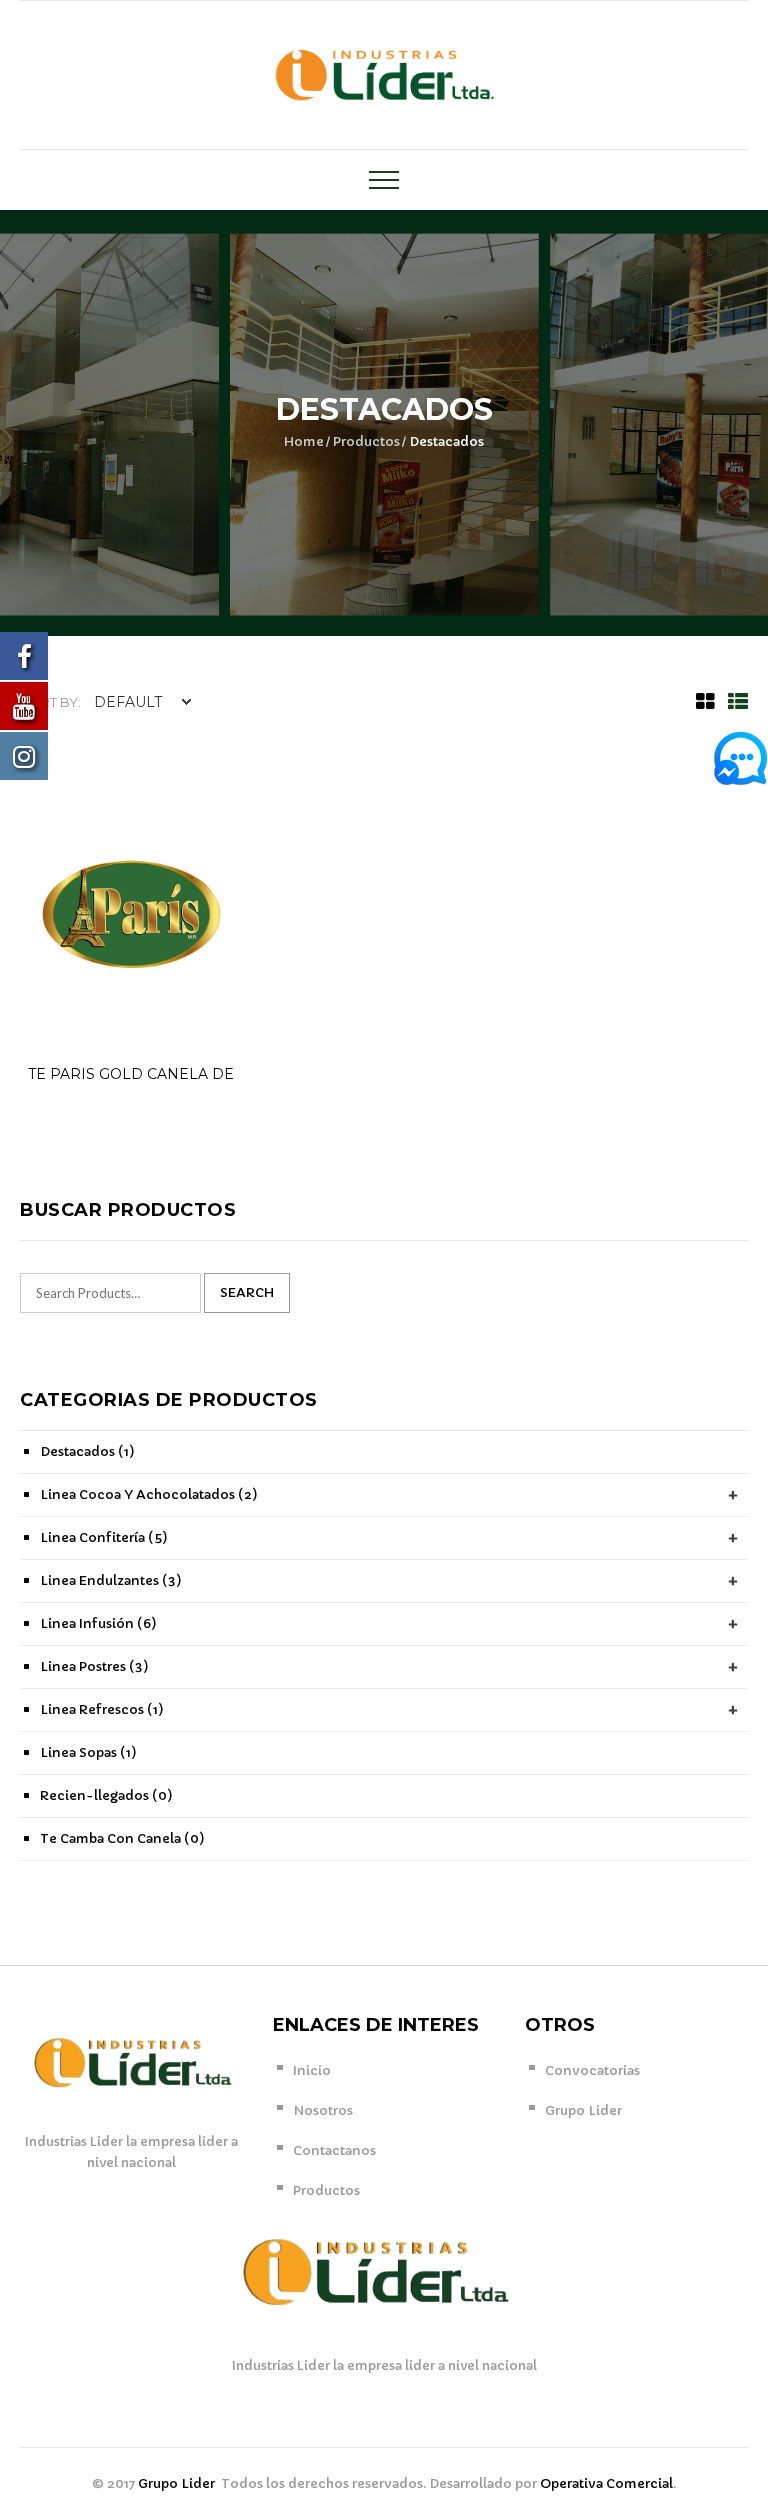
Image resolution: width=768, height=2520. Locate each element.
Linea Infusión (98, 1623)
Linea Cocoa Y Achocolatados (149, 1494)
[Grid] (700, 702)
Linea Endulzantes (111, 1580)
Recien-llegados (106, 1795)
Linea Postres (94, 1666)
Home (304, 441)
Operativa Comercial (606, 2483)
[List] (733, 702)
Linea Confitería (104, 1537)
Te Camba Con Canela (122, 1838)
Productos (366, 441)
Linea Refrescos (102, 1709)
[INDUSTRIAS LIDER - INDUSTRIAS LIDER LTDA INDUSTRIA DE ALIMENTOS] (384, 73)
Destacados (87, 1451)
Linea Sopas (88, 1752)
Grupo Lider (178, 2483)
